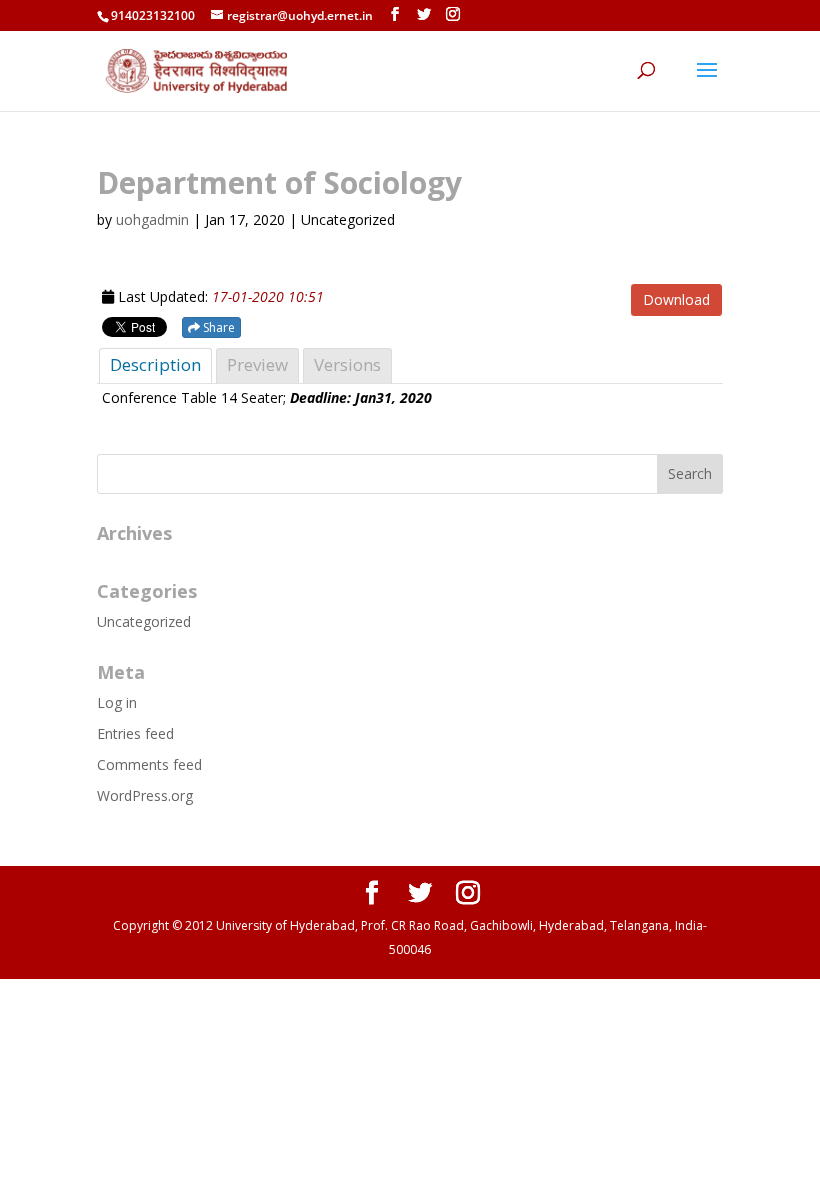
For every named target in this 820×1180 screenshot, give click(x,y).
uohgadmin (152, 219)
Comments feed (149, 764)
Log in (117, 702)
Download (676, 299)
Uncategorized (144, 621)
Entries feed (135, 733)
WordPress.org (145, 795)
